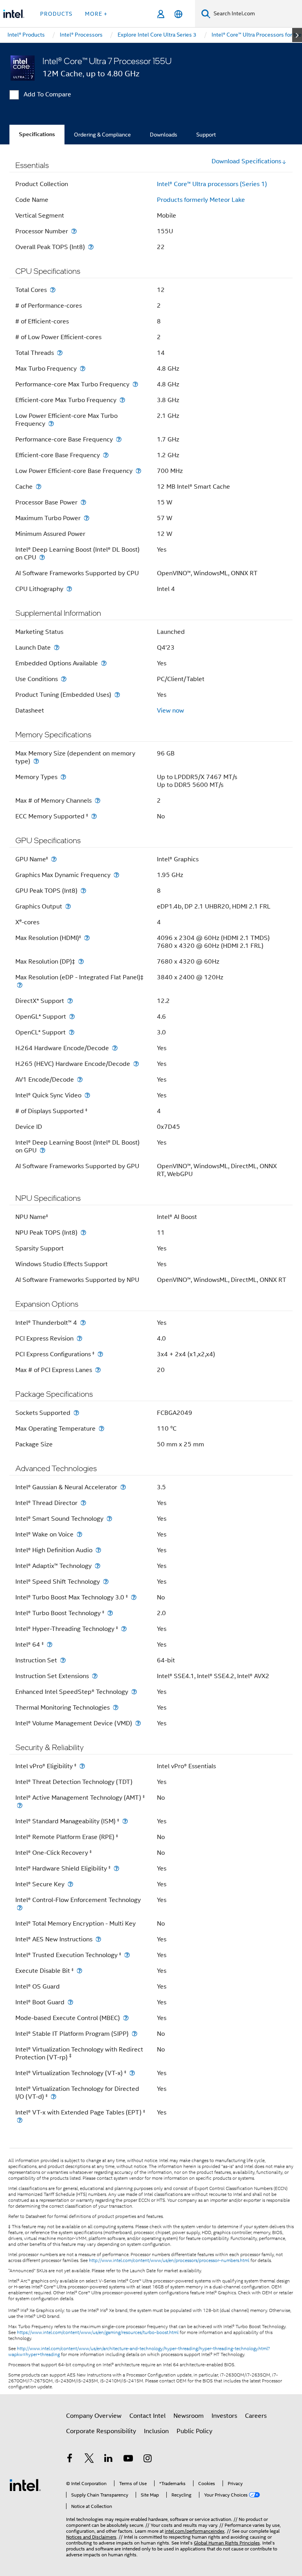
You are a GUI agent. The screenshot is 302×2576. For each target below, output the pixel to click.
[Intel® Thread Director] (83, 1503)
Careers (256, 2416)
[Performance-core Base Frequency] (119, 439)
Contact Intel (147, 2416)
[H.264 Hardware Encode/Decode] (115, 1048)
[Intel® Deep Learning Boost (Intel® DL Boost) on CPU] (42, 557)
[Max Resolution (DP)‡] (81, 961)
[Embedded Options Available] (104, 663)
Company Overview (94, 2416)
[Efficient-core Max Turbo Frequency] (122, 400)
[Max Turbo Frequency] (83, 368)
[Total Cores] (53, 290)
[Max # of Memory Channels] (98, 800)
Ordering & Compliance (102, 135)
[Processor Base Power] (83, 502)
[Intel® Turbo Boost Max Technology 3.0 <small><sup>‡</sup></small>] (134, 1597)
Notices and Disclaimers (91, 2537)
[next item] (297, 35)
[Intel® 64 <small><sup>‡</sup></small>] (50, 1644)
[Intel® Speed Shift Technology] (106, 1582)
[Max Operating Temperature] (101, 1428)
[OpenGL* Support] (72, 1017)
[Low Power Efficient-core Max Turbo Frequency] (51, 424)
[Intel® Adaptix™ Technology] (98, 1566)
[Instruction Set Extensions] (95, 1676)
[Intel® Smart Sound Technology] (109, 1519)
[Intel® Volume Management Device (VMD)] (138, 1723)
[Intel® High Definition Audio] (98, 1550)
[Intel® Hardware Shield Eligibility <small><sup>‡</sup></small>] (116, 1868)
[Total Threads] (60, 353)
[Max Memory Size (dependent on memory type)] (36, 761)
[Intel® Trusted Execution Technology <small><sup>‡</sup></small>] (127, 1955)
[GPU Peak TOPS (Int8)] (83, 891)
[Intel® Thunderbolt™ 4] (83, 1323)
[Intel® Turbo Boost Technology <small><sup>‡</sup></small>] (110, 1613)
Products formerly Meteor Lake (201, 200)
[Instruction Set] (63, 1660)
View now (170, 711)
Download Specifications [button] (246, 161)
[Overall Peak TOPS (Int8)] (91, 247)
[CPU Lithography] (69, 589)
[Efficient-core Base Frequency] (106, 455)
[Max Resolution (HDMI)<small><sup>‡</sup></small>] (87, 938)
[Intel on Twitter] (89, 2460)
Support (206, 135)
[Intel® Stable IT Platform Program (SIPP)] (134, 2034)
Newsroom (189, 2416)
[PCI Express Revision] (79, 1338)
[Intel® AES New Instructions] (98, 1939)
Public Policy (194, 2431)
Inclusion (156, 2431)
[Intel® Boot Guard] (70, 2002)
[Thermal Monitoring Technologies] (116, 1707)
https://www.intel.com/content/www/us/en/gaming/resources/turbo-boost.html (98, 2332)
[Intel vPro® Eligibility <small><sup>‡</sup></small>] (82, 1766)
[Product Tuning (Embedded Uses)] (117, 695)
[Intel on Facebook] (70, 2460)
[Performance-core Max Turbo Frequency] (135, 384)
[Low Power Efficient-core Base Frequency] (138, 471)
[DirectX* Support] (70, 1001)
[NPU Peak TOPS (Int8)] (83, 1233)
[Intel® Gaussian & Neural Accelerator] (123, 1487)
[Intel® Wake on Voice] (79, 1534)
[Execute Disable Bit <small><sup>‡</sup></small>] (79, 1971)
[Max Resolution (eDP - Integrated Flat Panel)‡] (20, 985)
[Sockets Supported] (76, 1413)
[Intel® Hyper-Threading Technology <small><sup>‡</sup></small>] (124, 1629)
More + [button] (96, 14)
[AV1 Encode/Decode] (80, 1079)
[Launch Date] (57, 647)
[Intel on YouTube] (128, 2460)
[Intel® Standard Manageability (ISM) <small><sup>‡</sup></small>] (125, 1821)
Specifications (37, 134)
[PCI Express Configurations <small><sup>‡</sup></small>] (100, 1354)
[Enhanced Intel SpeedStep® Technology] (134, 1692)
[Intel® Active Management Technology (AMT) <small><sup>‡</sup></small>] (20, 1805)
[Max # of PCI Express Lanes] (98, 1370)
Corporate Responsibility (101, 2431)
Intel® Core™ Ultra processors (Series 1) (212, 184)
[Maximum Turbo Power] (87, 518)
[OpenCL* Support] (72, 1032)
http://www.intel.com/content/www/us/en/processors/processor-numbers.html (169, 2260)
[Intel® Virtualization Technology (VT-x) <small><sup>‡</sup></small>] (132, 2073)
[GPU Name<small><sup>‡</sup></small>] (54, 859)
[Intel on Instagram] (147, 2460)
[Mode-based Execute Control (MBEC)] (126, 2018)
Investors (224, 2416)
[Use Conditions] (64, 679)
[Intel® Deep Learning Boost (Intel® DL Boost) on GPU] (42, 1150)
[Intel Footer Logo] (25, 2485)
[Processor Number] (74, 231)
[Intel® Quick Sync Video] (87, 1095)
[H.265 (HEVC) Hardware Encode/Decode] (136, 1064)
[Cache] (39, 487)
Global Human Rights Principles (227, 2543)
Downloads (164, 135)
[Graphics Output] (68, 906)
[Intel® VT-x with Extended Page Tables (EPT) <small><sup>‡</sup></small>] (20, 2120)
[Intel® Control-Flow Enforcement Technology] (20, 1908)
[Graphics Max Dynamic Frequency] (116, 875)
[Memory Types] (63, 777)
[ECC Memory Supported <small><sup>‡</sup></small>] (94, 816)
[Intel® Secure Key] (70, 1884)
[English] (178, 14)
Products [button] (56, 14)
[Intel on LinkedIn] (109, 2460)
